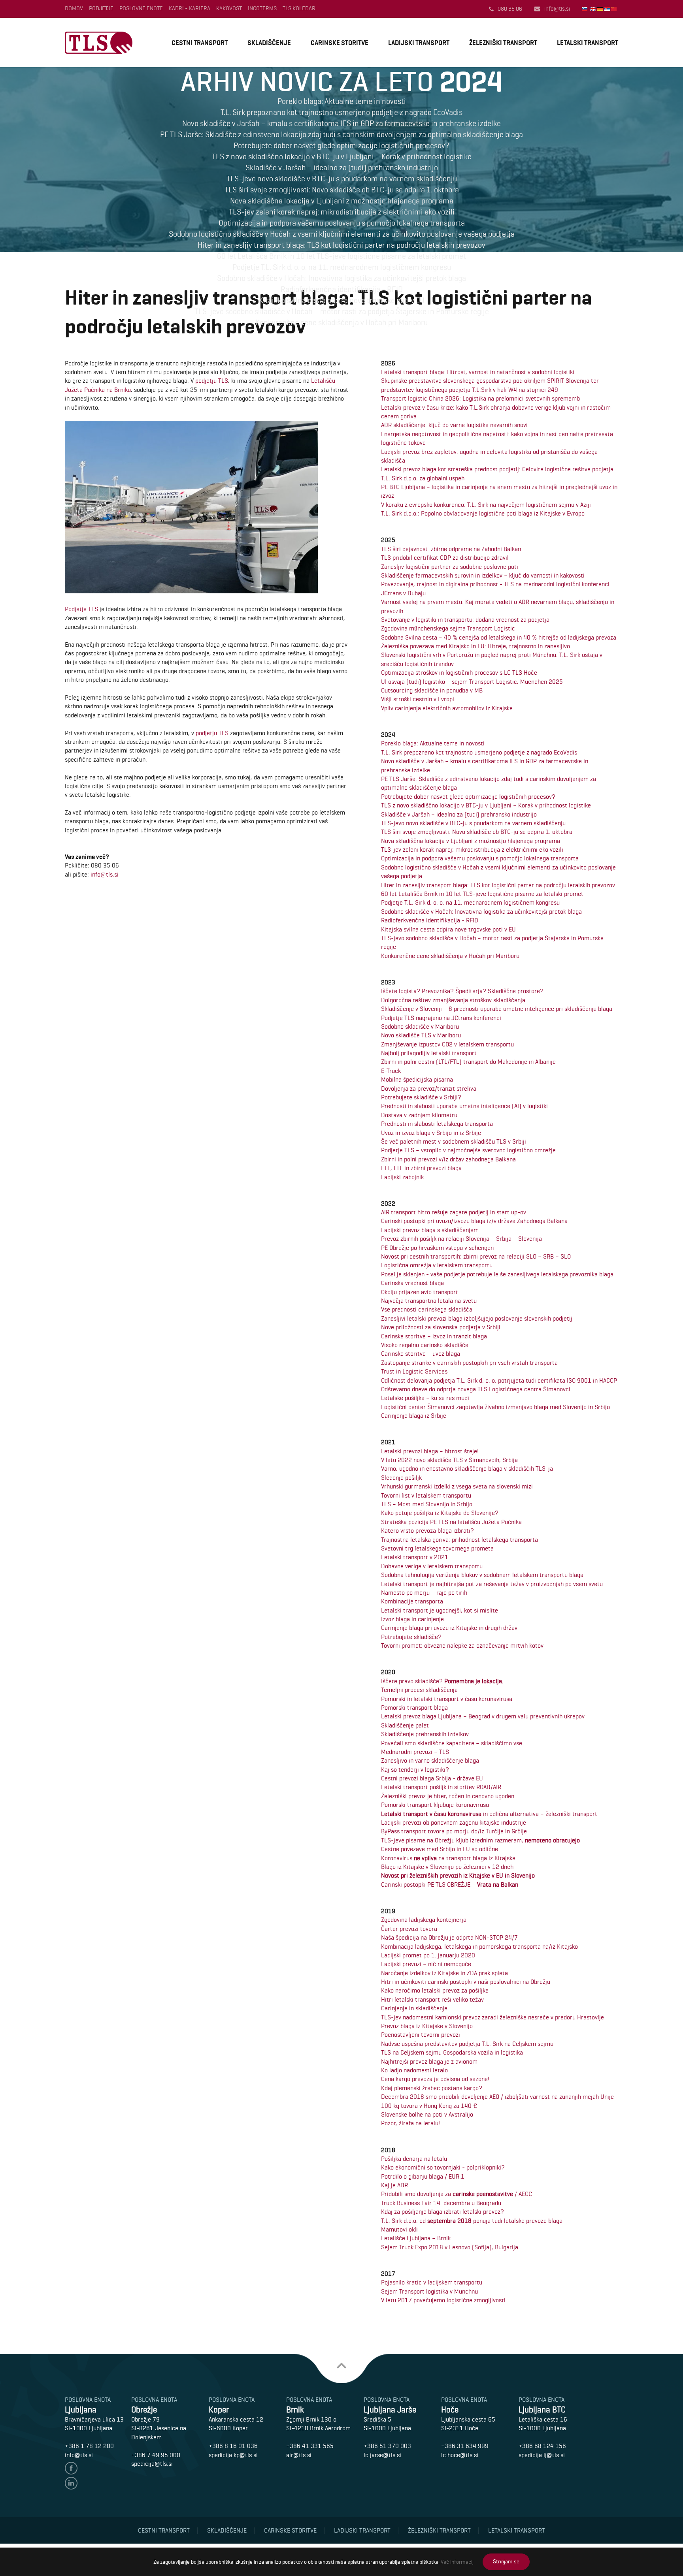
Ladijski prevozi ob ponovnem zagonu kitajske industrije (454, 1822)
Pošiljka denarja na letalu (414, 2159)
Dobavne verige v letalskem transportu (432, 1566)
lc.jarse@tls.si (382, 2455)
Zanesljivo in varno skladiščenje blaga (430, 1760)
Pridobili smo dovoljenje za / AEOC (457, 2194)
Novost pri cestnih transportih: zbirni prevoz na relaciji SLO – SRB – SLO (476, 1256)
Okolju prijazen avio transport (420, 1292)
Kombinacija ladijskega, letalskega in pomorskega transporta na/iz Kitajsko (479, 1947)
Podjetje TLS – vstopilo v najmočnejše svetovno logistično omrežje (468, 1150)
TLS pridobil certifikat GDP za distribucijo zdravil (445, 558)
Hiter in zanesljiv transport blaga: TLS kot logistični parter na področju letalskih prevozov (498, 885)
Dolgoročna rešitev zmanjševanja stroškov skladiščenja (453, 1000)
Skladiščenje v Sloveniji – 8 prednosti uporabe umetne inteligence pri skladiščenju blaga (497, 1009)
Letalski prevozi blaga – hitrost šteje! (430, 1451)
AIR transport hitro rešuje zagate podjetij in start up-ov (454, 1212)
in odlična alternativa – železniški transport (489, 1814)
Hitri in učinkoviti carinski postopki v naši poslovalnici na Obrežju (466, 1982)
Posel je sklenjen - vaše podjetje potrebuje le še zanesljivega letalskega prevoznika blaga (497, 1274)
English (594, 9)
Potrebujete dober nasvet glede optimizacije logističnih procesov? (468, 797)
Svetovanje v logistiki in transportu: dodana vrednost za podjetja (465, 620)
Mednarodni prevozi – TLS (415, 1752)
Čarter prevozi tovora (409, 1929)
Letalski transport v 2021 (415, 1557)
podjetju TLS (212, 381)
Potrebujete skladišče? (411, 1637)
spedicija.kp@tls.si (233, 2455)
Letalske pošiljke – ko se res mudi (425, 1398)
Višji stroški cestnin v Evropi (418, 699)
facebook (71, 2468)
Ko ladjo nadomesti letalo (414, 2070)
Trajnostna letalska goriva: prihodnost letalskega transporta (459, 1540)
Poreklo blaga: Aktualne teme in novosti (433, 743)
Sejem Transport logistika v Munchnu (429, 2291)
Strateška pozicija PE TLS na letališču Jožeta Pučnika (451, 1522)
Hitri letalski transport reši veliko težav (432, 1999)
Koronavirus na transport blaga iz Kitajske (448, 1858)
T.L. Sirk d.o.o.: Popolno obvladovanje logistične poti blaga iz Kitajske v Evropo (483, 513)
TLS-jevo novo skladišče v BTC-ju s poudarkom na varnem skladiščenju (473, 823)
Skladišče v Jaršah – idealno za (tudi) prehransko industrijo (459, 814)
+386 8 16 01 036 (233, 2446)
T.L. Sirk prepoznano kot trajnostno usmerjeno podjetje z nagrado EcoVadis (479, 752)
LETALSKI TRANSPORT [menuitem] (588, 43)
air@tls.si (299, 2455)
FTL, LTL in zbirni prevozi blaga (421, 1168)
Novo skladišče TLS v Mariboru (421, 1035)
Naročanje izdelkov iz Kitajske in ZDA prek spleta (444, 1973)
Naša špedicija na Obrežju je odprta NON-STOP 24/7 (449, 1937)
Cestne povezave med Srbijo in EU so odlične (440, 1849)
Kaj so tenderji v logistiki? (415, 1770)
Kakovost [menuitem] (229, 8)
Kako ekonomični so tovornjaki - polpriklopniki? (443, 2167)
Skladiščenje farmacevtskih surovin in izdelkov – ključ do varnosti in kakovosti (483, 575)
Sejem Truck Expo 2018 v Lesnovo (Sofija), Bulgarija (450, 2247)
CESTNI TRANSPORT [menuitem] (200, 43)
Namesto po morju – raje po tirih (424, 1593)
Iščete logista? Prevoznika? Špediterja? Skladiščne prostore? (462, 991)
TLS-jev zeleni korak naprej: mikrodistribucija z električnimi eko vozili (472, 850)
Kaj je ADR (394, 2185)
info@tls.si (557, 9)
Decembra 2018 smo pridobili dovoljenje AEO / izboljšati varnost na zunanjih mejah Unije (497, 2097)
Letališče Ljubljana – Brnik (416, 2238)
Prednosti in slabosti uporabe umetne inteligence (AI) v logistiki (464, 1106)
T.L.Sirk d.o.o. (99, 43)
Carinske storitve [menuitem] (290, 2530)
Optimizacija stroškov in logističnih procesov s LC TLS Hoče (459, 673)
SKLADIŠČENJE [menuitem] (269, 43)
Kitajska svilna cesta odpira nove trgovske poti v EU (448, 929)
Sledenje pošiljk (401, 1478)
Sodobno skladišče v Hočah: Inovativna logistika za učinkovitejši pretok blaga (481, 912)
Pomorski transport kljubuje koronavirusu (435, 1805)
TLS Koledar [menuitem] (299, 8)
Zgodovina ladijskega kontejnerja (424, 1920)
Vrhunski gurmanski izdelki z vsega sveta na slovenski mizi (457, 1486)
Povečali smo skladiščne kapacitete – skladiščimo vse (452, 1743)
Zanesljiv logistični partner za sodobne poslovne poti (450, 567)
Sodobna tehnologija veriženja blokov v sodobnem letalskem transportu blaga (482, 1575)
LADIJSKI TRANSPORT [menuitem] (419, 43)
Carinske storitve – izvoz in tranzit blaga (434, 1336)
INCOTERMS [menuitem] (262, 8)
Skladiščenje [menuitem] (227, 2530)
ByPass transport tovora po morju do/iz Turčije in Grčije (454, 1831)
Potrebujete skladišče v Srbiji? (421, 1097)
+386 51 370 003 (387, 2446)
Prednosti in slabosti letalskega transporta (437, 1124)
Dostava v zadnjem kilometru (419, 1115)
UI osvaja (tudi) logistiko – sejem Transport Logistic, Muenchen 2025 (472, 682)
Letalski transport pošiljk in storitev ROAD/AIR (441, 1787)
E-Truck (391, 1071)
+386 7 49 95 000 (156, 2455)
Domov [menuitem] (74, 8)
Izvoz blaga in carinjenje (412, 1619)
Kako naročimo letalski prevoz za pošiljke (435, 1990)
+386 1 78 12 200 (89, 2446)
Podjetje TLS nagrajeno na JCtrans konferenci (441, 1018)
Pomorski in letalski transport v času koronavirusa (447, 1699)
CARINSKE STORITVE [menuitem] (340, 43)
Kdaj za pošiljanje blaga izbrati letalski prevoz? (442, 2212)
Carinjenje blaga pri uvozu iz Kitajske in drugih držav (449, 1628)
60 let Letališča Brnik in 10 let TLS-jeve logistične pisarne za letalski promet (482, 894)
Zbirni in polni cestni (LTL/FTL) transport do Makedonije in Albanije (468, 1062)
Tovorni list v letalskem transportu (426, 1495)
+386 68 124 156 (542, 2446)
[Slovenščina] (585, 9)
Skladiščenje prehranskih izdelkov (425, 1734)
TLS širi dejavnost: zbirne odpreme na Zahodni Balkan (451, 549)
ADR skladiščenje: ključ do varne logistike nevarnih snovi (454, 425)
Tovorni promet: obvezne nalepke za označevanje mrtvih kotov (462, 1646)
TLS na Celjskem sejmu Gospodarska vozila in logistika (452, 2052)
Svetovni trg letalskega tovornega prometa (437, 1548)
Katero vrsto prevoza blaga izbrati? (427, 1531)
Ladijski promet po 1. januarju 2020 (428, 1955)
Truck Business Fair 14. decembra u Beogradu (441, 2203)
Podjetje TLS (81, 609)
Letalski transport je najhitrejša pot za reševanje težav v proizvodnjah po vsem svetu (492, 1584)
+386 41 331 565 (310, 2446)
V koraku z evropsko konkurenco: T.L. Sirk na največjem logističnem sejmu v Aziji (486, 505)
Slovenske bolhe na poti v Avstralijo (427, 2114)
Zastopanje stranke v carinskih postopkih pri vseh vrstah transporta (469, 1363)
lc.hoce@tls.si (460, 2455)
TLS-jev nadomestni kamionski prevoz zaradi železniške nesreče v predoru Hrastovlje (492, 2017)
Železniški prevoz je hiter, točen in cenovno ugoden (448, 1796)
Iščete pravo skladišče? (442, 1681)
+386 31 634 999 (465, 2446)
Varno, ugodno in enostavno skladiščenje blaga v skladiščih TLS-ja (467, 1469)
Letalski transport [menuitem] (517, 2530)
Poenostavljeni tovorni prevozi (421, 2035)
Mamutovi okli (399, 2229)
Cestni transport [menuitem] (164, 2530)
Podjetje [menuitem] (101, 8)
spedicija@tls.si (152, 2464)
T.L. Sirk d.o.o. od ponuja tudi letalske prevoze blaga (472, 2221)
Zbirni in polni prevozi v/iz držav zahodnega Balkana (448, 1159)
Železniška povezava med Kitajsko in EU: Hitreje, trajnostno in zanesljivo (475, 646)
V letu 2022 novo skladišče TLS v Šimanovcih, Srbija (449, 1460)
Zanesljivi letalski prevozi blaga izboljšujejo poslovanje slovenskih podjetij (477, 1318)
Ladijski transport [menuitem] (362, 2530)
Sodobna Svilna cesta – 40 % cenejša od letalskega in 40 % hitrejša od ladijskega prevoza (499, 637)
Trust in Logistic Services (414, 1371)
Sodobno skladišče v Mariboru (420, 1026)
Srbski (608, 9)
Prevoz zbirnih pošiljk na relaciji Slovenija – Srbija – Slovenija (461, 1239)
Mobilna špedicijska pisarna (417, 1079)
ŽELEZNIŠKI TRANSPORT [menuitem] (503, 43)
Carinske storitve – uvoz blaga (421, 1354)
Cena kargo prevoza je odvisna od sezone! (435, 2079)
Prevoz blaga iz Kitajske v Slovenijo (427, 2026)
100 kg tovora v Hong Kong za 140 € (429, 2106)
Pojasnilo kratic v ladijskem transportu (432, 2282)
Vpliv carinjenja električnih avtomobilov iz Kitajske (447, 708)
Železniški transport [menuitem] (439, 2530)
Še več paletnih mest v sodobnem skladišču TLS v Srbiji (454, 1141)
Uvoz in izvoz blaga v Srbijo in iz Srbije (431, 1133)
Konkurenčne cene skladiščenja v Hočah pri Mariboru (450, 956)
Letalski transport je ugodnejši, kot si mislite (440, 1610)
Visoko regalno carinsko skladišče (425, 1345)
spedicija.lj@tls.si (542, 2455)
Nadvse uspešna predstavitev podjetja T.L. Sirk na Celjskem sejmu (467, 2044)
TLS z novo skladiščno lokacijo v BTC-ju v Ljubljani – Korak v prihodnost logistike (486, 805)
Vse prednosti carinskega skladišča (427, 1309)
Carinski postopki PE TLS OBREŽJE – (450, 1884)
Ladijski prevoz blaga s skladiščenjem (430, 1230)
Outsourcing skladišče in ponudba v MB (432, 690)
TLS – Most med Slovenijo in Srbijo (427, 1504)
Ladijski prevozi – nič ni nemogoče (426, 1964)
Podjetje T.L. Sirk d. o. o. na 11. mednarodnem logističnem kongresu (470, 902)
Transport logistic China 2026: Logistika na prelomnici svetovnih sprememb (480, 398)
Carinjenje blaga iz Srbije (414, 1416)
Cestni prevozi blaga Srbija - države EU (432, 1778)
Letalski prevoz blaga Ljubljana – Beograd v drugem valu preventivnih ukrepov (483, 1716)
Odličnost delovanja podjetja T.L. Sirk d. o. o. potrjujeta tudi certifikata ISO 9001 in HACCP (499, 1380)
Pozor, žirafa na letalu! (410, 2123)
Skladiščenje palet (405, 1725)
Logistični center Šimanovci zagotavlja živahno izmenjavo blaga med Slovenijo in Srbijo (495, 1407)
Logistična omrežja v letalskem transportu (437, 1265)
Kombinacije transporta (412, 1601)
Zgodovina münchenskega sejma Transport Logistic (448, 628)
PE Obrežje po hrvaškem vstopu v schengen (437, 1248)
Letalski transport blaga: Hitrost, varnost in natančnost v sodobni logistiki (478, 372)
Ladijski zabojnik (402, 1177)
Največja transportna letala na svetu (429, 1301)
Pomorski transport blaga (414, 1708)
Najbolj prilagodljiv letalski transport (429, 1053)
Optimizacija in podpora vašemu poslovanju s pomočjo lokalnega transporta (480, 858)
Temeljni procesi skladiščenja (419, 1690)
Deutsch (601, 9)
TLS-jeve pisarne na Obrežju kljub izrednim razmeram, (480, 1840)
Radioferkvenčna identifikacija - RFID (430, 920)
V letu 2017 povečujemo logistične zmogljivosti (443, 2300)
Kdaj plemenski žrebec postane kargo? (432, 2088)
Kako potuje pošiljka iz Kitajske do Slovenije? (440, 1513)
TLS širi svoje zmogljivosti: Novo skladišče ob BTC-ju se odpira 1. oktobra (477, 832)
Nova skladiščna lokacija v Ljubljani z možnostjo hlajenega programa (471, 841)
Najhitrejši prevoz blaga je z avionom (429, 2061)
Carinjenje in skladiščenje (414, 2008)
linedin (71, 2483)
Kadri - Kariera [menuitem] (190, 8)
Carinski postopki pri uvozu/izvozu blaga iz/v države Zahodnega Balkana (474, 1221)
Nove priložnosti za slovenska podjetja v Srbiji (441, 1327)
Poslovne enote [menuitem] (141, 8)
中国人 (615, 9)
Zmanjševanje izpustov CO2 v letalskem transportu (447, 1044)
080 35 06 (510, 9)
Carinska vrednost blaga (412, 1283)
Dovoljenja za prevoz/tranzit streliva (429, 1089)
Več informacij (457, 2562)
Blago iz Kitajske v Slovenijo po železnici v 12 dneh (447, 1867)
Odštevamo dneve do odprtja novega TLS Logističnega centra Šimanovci (476, 1389)
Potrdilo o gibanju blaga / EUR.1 (423, 2176)
